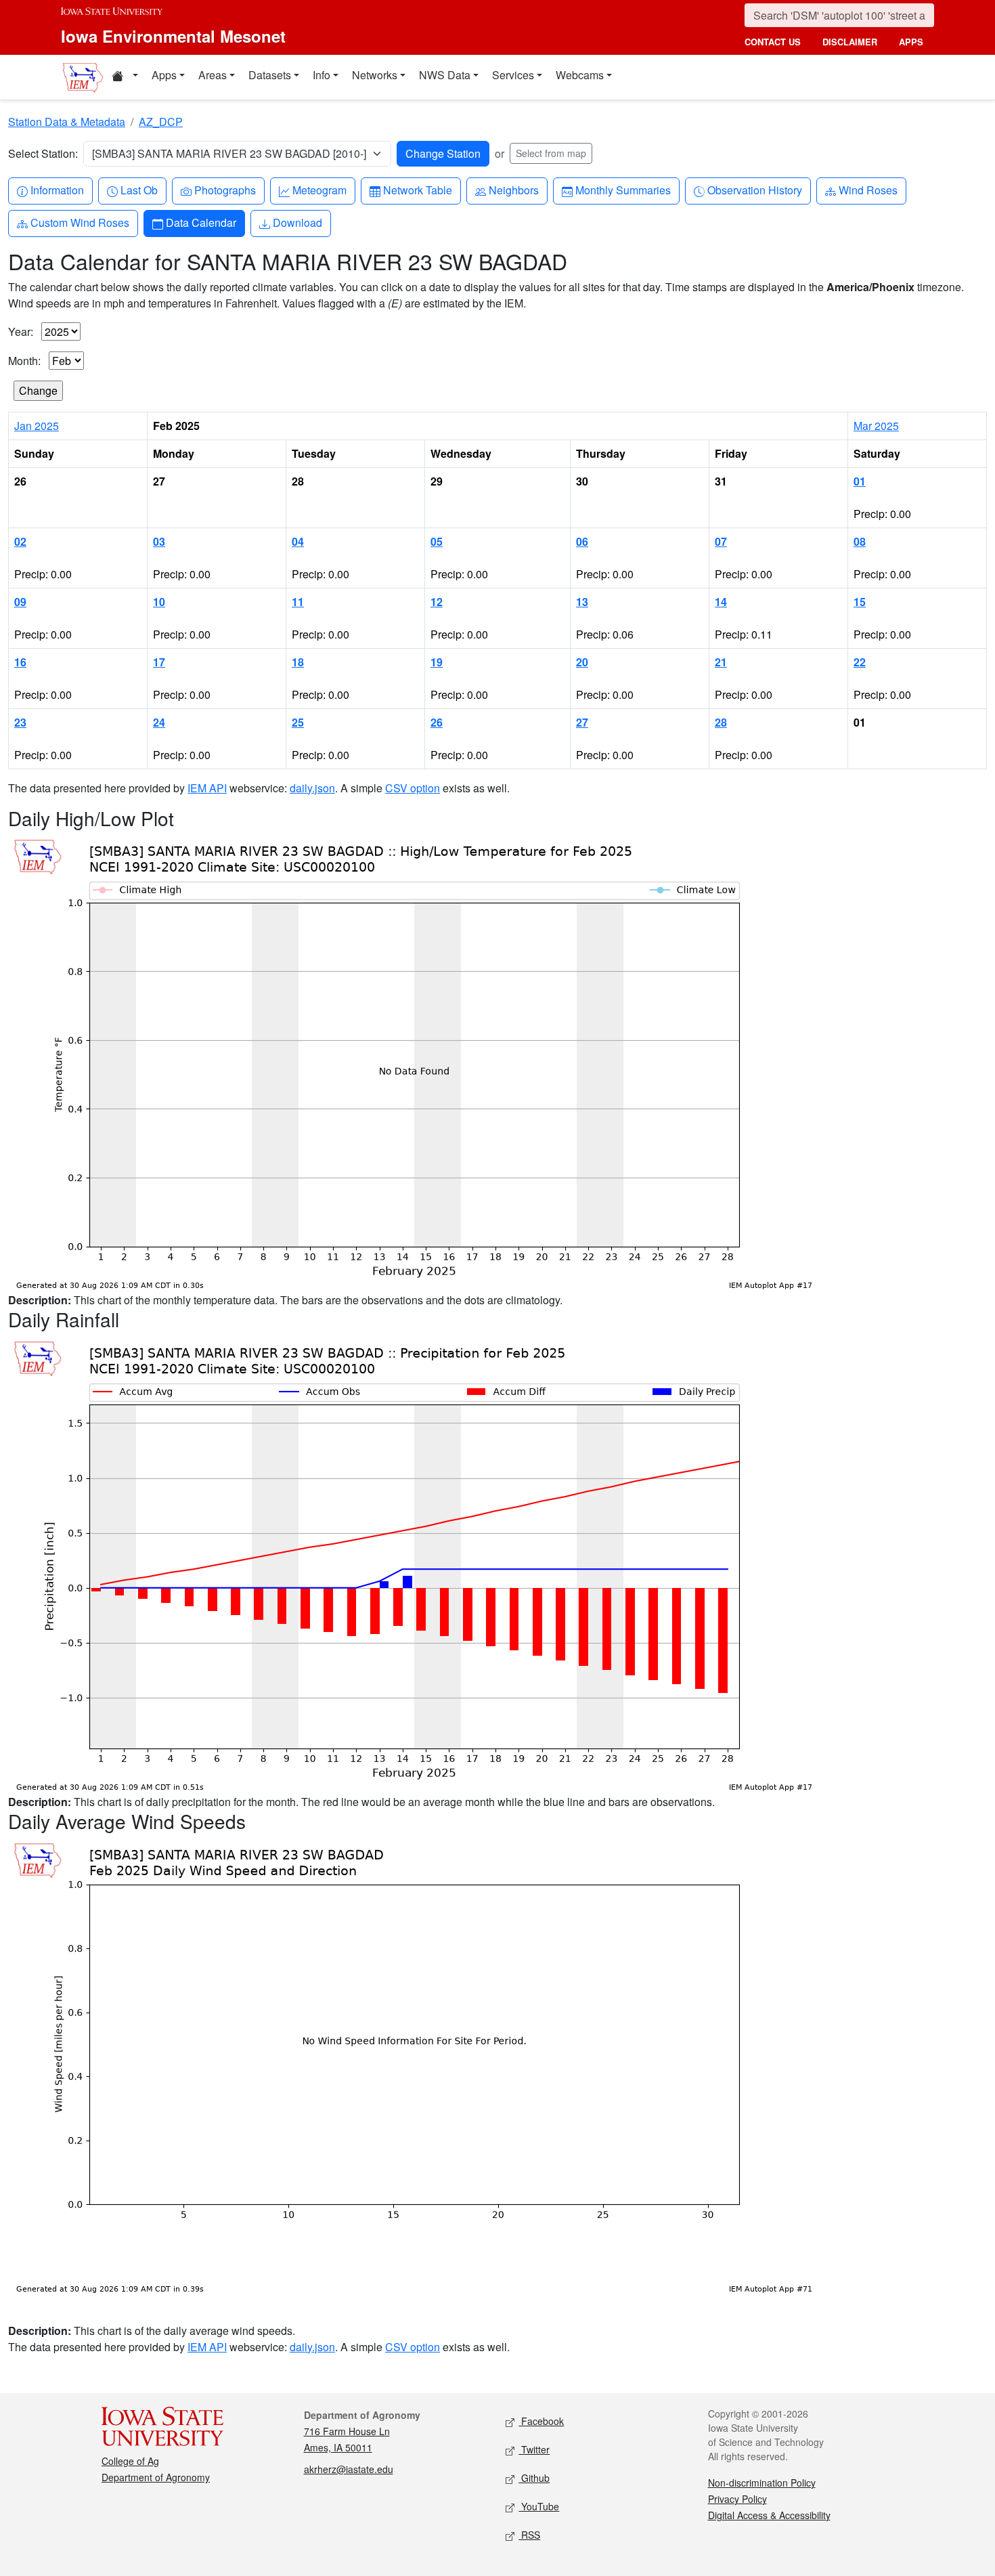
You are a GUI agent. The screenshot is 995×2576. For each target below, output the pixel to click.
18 (298, 662)
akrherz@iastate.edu (349, 2469)
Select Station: (43, 153)
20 (582, 662)
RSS (529, 2535)
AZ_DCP (161, 122)
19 (437, 662)
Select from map (551, 153)
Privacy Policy (737, 2499)
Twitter (534, 2449)
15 (860, 602)
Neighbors (513, 190)
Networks (375, 75)
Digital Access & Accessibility (769, 2515)
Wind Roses (868, 190)
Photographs (225, 190)
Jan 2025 (37, 426)
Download (297, 222)
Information (57, 190)
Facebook (541, 2421)
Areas (213, 75)
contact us (773, 42)
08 (860, 541)
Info (322, 75)
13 (582, 602)
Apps (164, 75)
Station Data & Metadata (67, 122)
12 (437, 602)
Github (534, 2478)
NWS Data (445, 75)
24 (159, 722)
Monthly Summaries (623, 190)
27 (582, 722)
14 (721, 602)
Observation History (754, 190)
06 (582, 541)
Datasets (270, 75)
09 (20, 602)
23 (20, 722)
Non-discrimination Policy (762, 2483)
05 (437, 541)
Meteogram (319, 190)
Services (513, 75)
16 (20, 662)
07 (721, 541)
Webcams (580, 75)
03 (159, 541)
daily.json (312, 788)
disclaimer (850, 42)
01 (860, 481)
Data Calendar (201, 222)
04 (298, 541)
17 (159, 662)
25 (298, 722)
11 (298, 602)
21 (721, 662)
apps (911, 42)
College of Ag (130, 2461)
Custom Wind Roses (80, 222)
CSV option (413, 788)
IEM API (207, 788)
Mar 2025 (876, 426)
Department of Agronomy (156, 2477)
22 (860, 662)
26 (437, 722)
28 (721, 722)
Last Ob (139, 190)
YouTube (539, 2506)
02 (20, 541)
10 (159, 602)
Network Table (417, 190)
